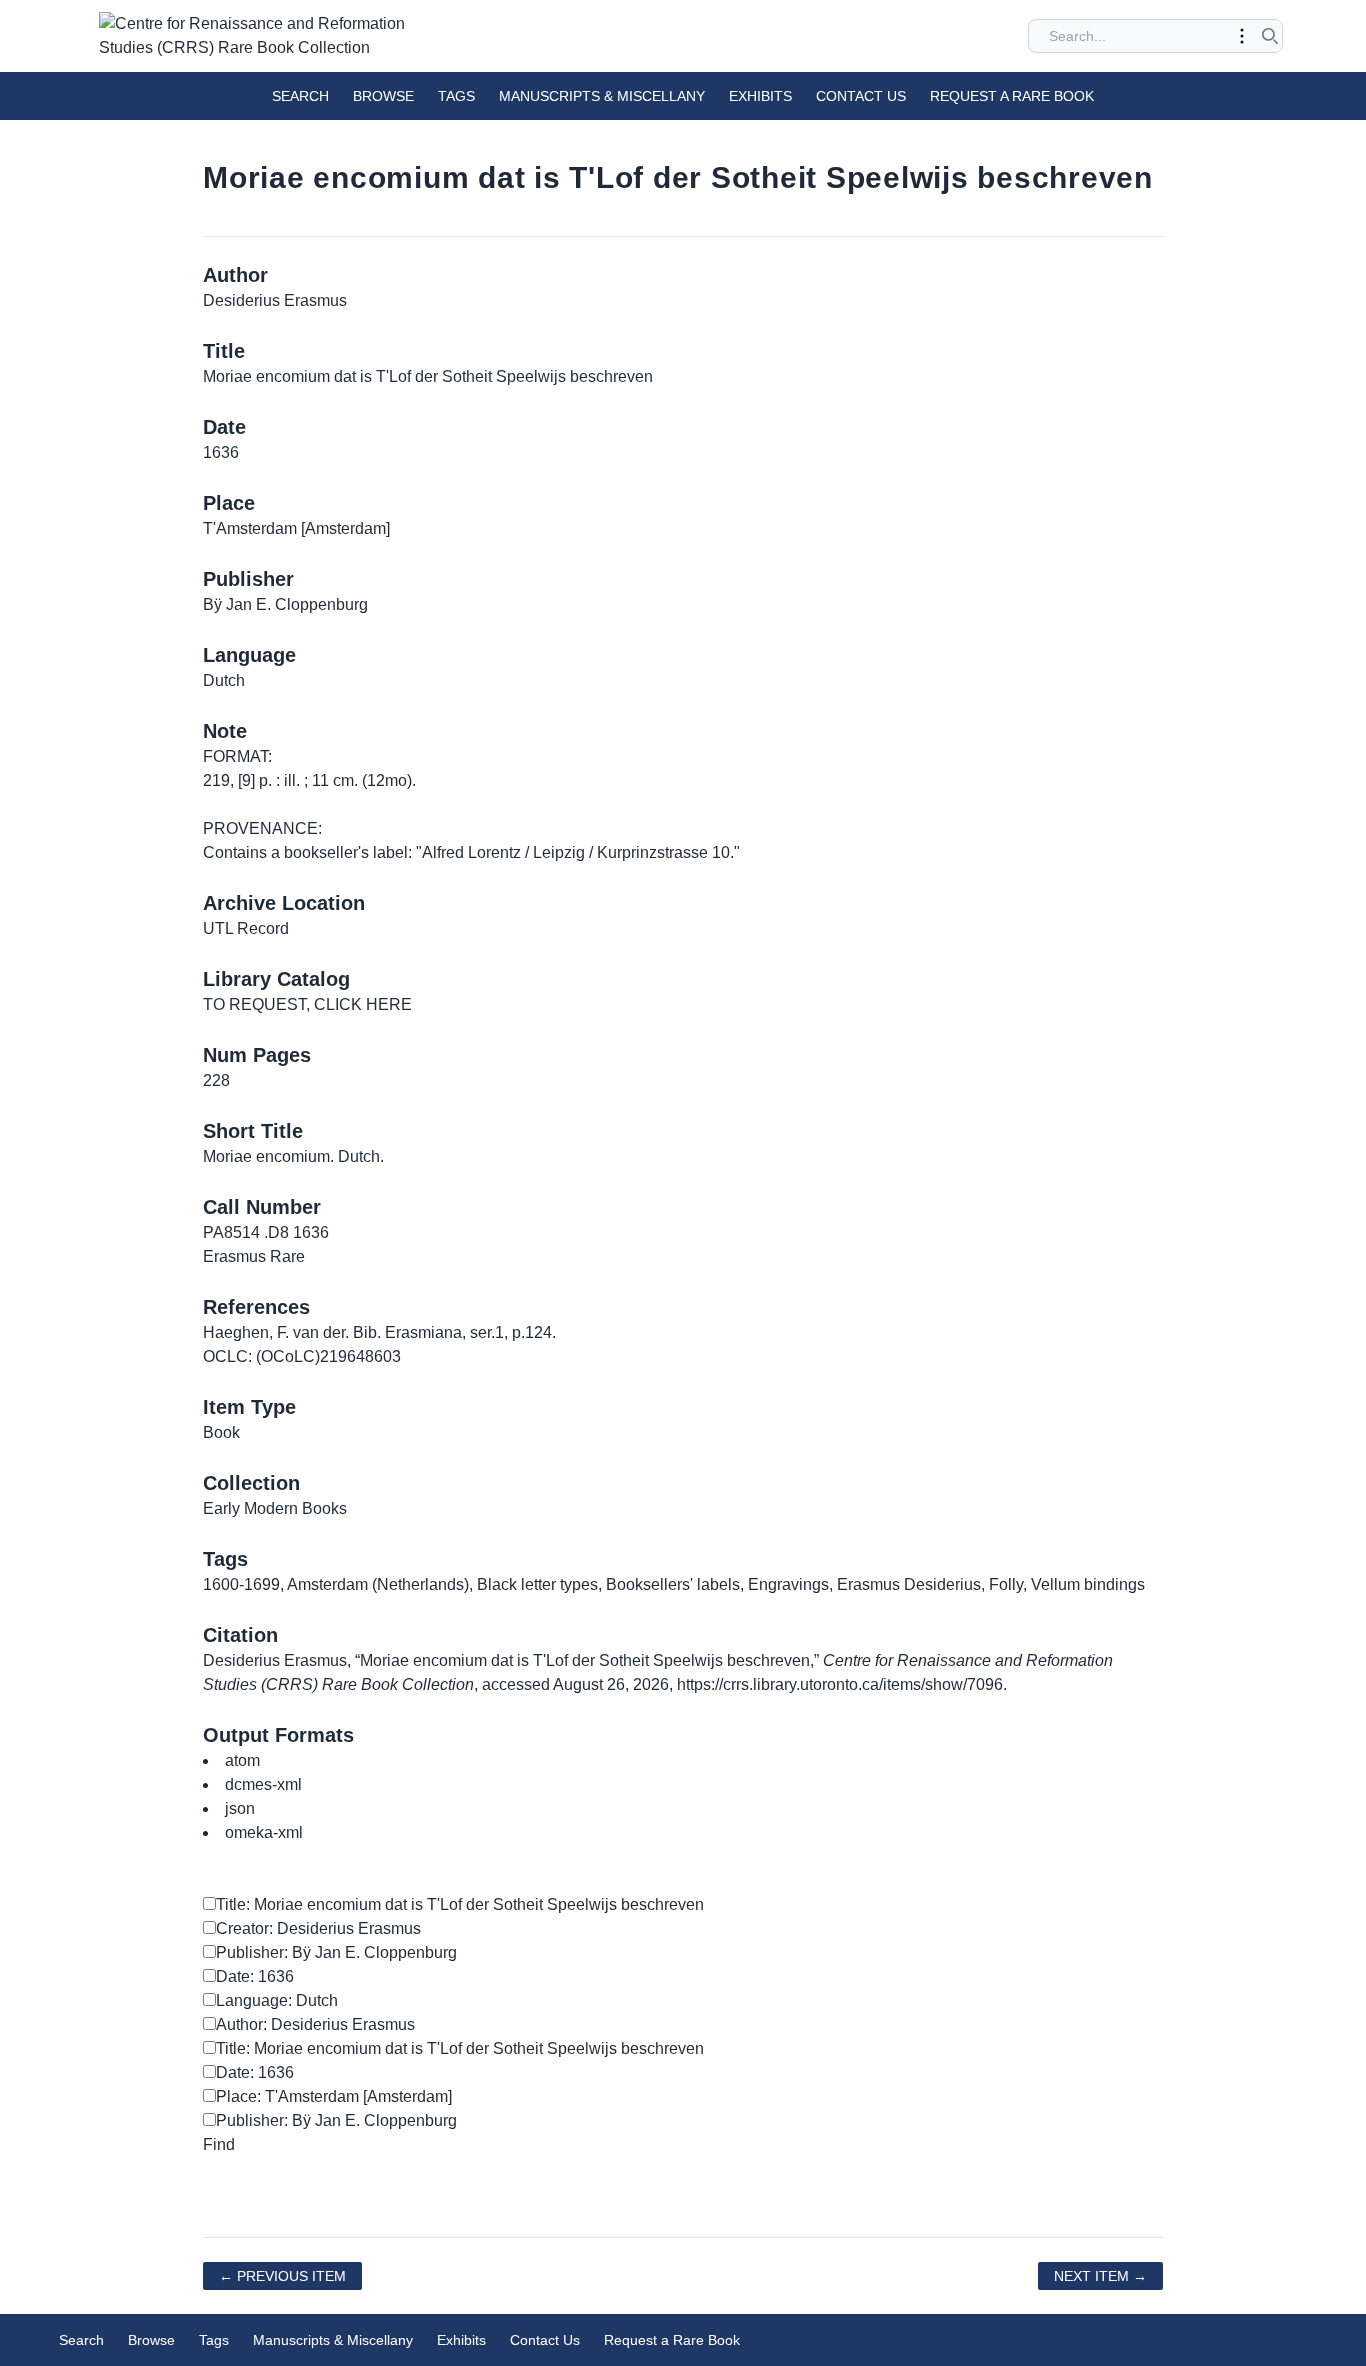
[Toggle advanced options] (1242, 36)
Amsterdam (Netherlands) (378, 1584)
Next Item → (1100, 2276)
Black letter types (537, 1584)
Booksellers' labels (673, 1584)
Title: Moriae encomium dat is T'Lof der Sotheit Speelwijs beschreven (460, 1904)
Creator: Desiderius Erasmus (318, 1928)
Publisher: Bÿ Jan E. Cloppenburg (336, 1952)
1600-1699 (241, 1584)
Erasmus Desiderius (909, 1584)
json (240, 1808)
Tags (456, 96)
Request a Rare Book (1012, 96)
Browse (383, 96)
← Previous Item (282, 2276)
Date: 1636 (255, 1976)
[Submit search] (1270, 36)
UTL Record (246, 928)
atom (242, 1760)
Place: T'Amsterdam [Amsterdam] (334, 2096)
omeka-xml (264, 1832)
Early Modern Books (275, 1508)
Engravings (788, 1584)
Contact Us (861, 96)
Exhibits (760, 96)
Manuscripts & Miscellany (602, 96)
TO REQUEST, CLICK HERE (307, 1004)
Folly (1006, 1584)
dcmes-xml (263, 1784)
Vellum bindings (1088, 1584)
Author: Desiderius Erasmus (315, 2024)
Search (300, 96)
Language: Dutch (277, 2000)
